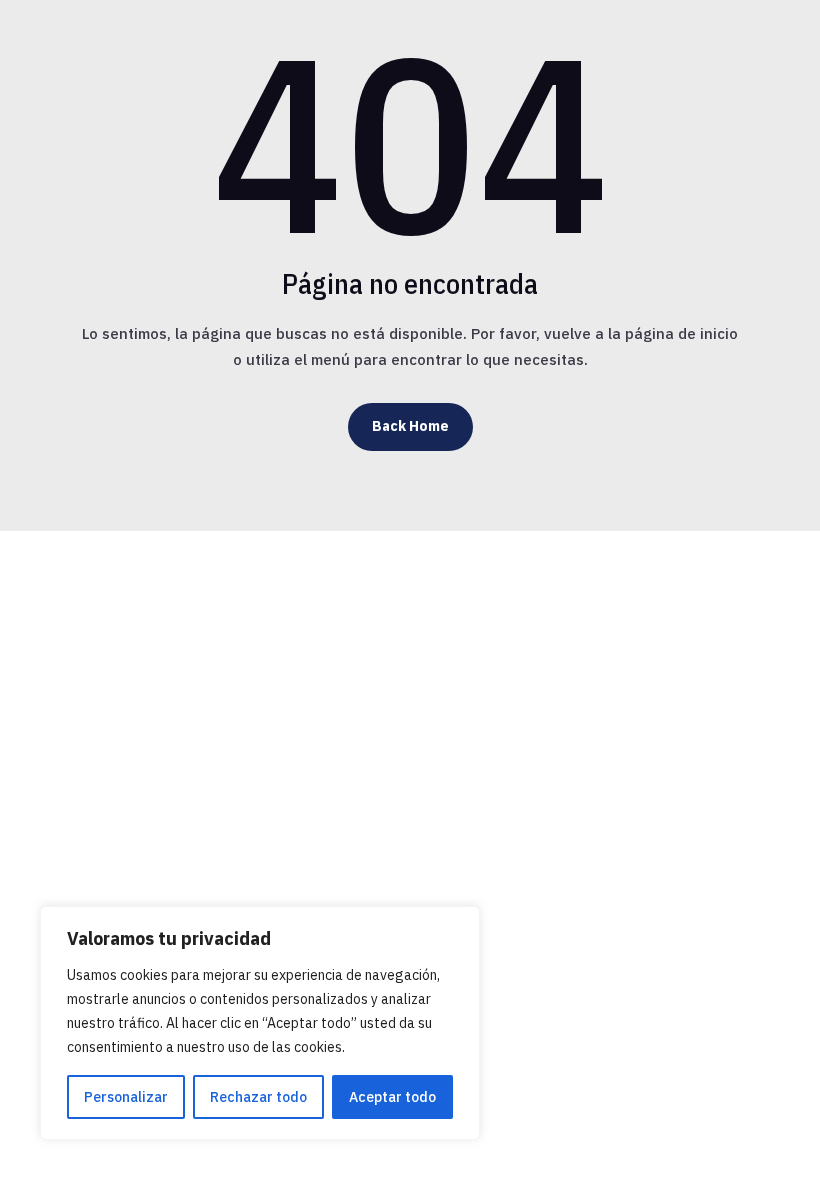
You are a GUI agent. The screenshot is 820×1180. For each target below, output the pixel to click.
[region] (260, 1023)
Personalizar (126, 1097)
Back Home (410, 426)
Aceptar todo (392, 1097)
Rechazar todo (258, 1097)
